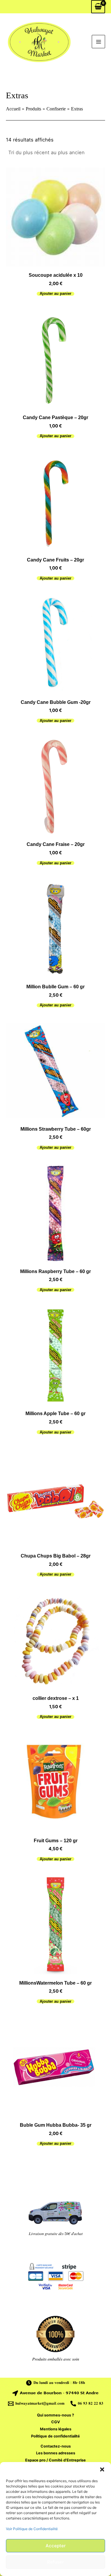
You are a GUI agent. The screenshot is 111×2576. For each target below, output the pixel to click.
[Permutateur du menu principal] (98, 42)
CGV (56, 2422)
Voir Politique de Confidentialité (32, 2529)
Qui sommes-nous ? (55, 2415)
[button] (102, 2469)
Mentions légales (56, 2429)
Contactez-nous (56, 2446)
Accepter (56, 2546)
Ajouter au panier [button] (55, 294)
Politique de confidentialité (55, 2436)
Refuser (55, 2562)
